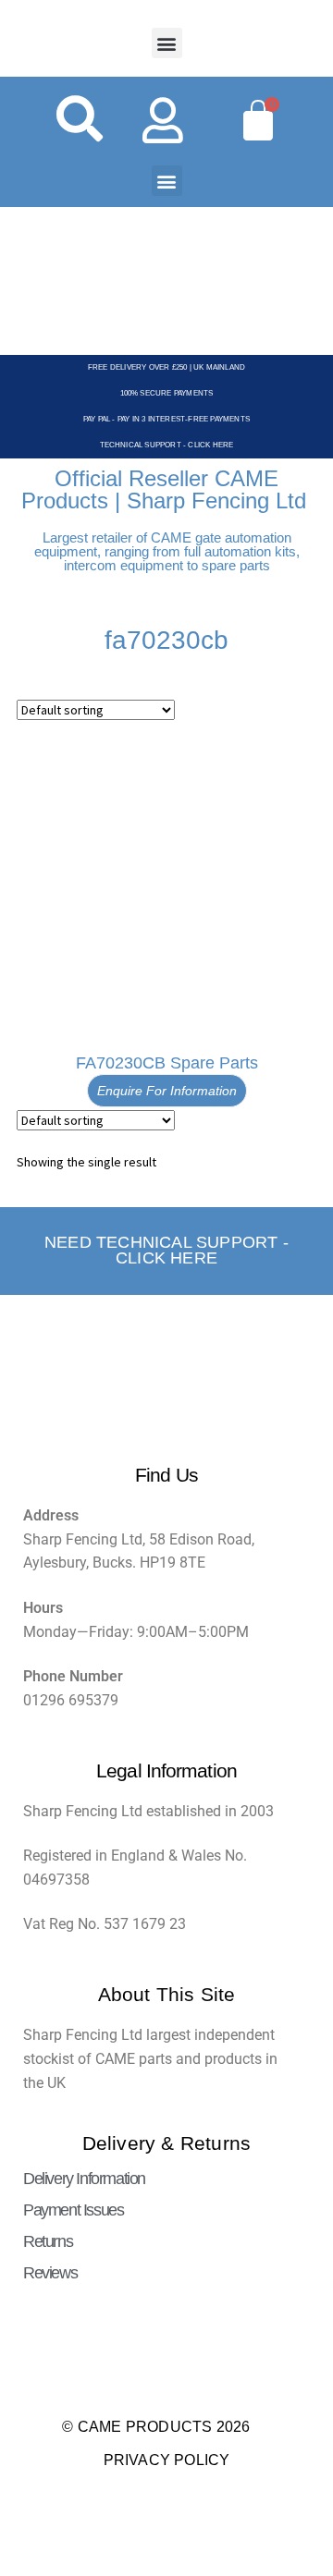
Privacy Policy (167, 2460)
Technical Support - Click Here (167, 445)
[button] (167, 43)
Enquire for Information (167, 1091)
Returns (48, 2241)
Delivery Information (84, 2179)
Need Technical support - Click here (166, 1251)
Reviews (50, 2273)
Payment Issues (73, 2210)
